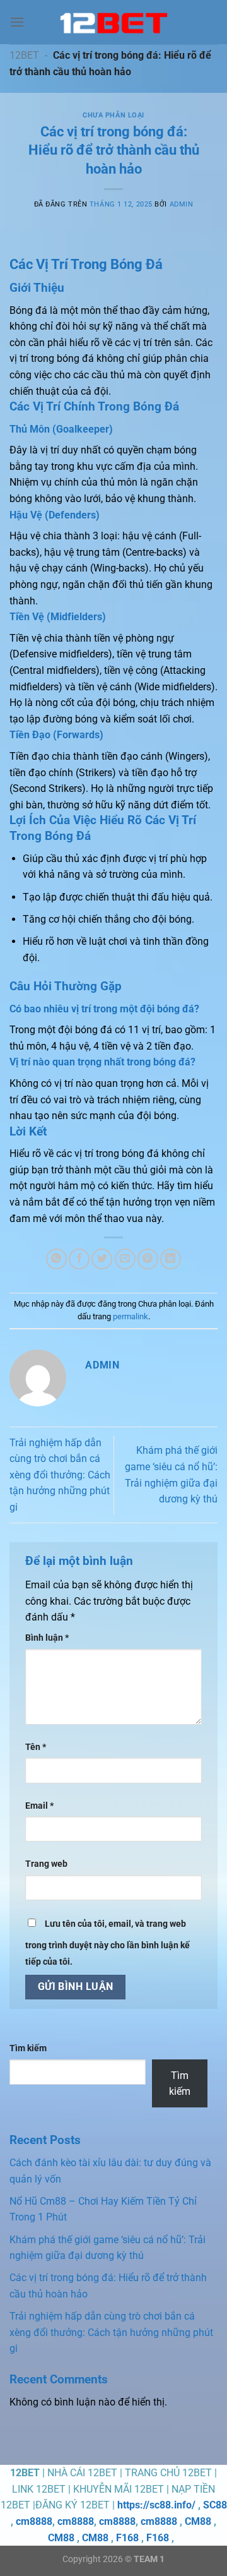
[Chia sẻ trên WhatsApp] (56, 1259)
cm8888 (34, 2521)
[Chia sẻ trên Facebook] (79, 1259)
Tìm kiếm (28, 2048)
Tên (36, 1747)
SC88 (215, 2505)
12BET (24, 55)
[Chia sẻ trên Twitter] (102, 1259)
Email (39, 1806)
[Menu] (17, 22)
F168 (127, 2538)
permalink (131, 1316)
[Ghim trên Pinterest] (148, 1259)
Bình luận (47, 1638)
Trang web (46, 1864)
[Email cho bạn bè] (125, 1259)
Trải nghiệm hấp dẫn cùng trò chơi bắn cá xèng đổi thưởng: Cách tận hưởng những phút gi (60, 1475)
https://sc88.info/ (156, 2505)
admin (182, 204)
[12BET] (113, 22)
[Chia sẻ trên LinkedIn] (171, 1259)
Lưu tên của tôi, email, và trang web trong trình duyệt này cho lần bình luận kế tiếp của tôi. (108, 1943)
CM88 (198, 2521)
